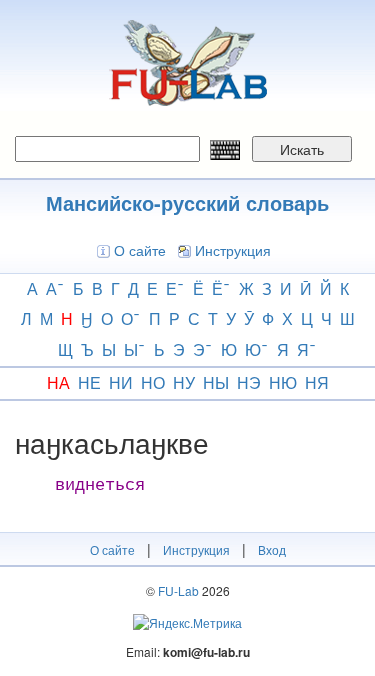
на (58, 382)
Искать (302, 149)
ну (184, 382)
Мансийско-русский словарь (187, 202)
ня (317, 382)
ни (121, 382)
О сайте (140, 250)
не (89, 382)
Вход (272, 549)
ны (216, 382)
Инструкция (233, 250)
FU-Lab (178, 590)
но (153, 382)
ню (283, 382)
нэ (249, 382)
